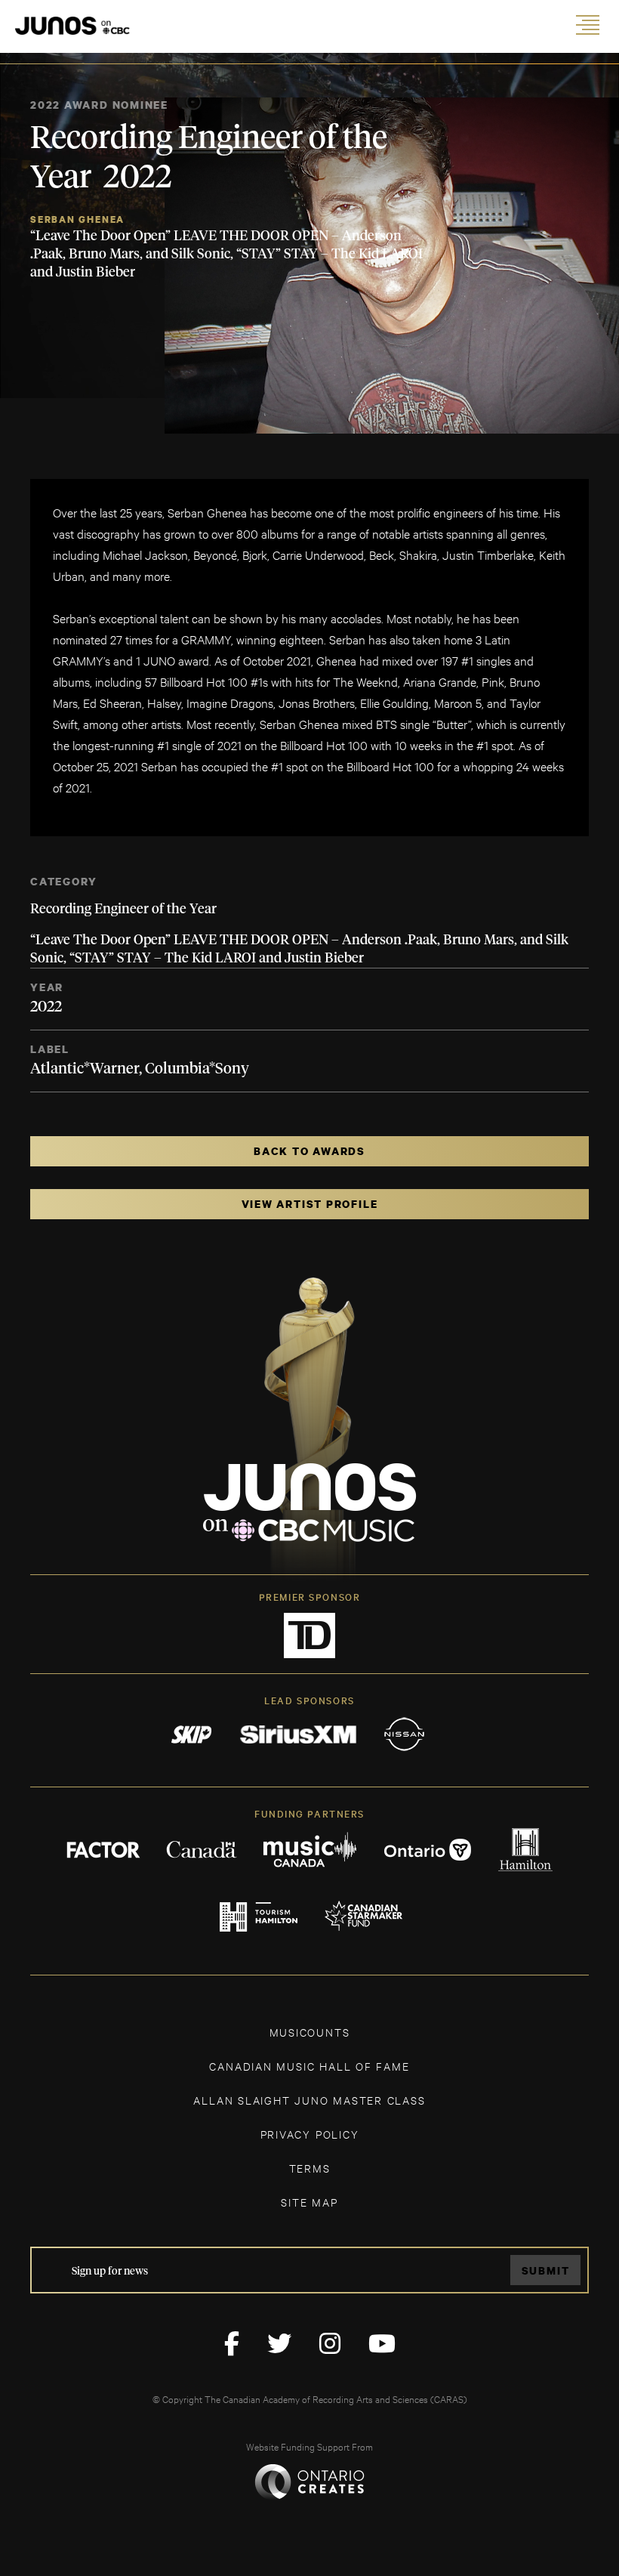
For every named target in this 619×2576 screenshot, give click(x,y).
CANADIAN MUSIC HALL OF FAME (309, 2066)
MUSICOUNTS (310, 2032)
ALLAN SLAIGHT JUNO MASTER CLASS (309, 2100)
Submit (546, 2270)
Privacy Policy (310, 2134)
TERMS (310, 2168)
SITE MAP (309, 2202)
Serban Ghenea (77, 219)
